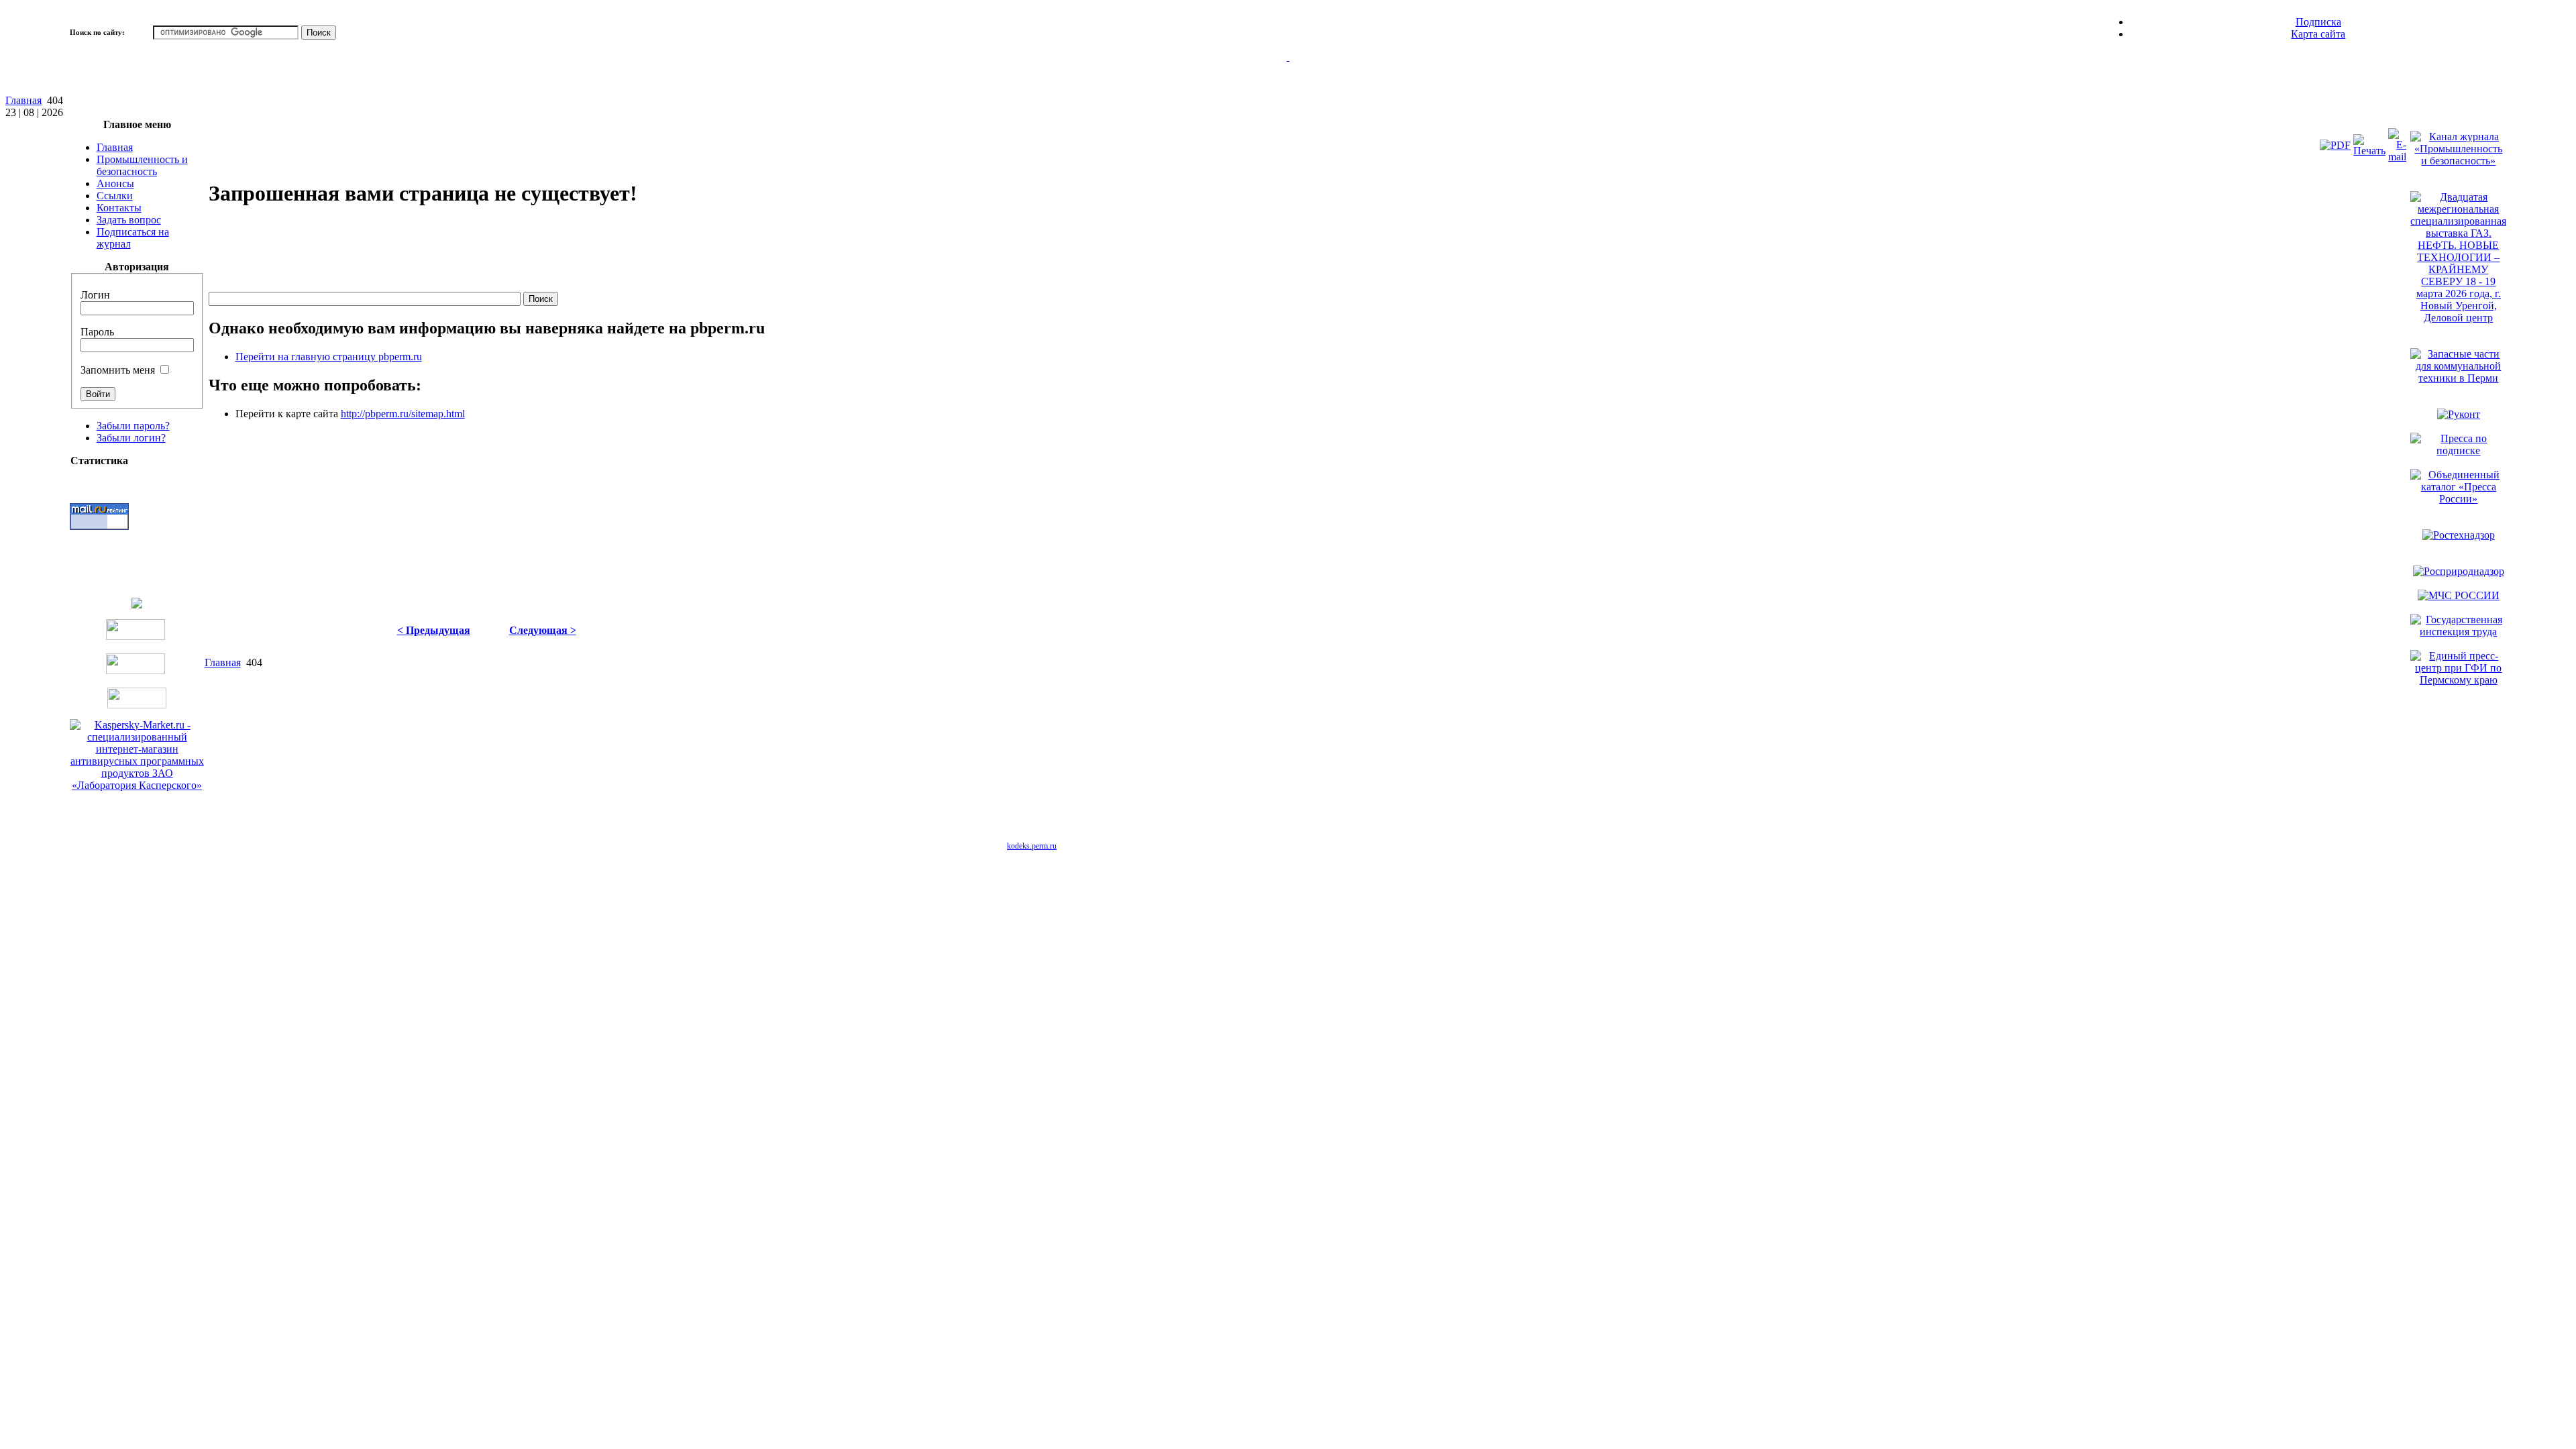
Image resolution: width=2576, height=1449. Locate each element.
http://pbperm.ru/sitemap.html (403, 414)
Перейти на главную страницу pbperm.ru (329, 357)
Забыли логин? (131, 438)
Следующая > (543, 630)
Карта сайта (2318, 34)
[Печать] (2369, 151)
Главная (23, 100)
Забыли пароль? (133, 426)
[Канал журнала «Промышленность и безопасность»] (2458, 161)
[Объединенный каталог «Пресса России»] (2458, 499)
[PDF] (2335, 145)
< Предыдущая (434, 630)
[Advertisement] (453, 251)
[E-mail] (2397, 157)
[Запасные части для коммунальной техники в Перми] (2458, 378)
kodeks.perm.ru (1032, 846)
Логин (95, 295)
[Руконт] (2459, 414)
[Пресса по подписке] (2458, 450)
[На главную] (1288, 73)
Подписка (2318, 22)
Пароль (97, 332)
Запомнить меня (118, 370)
